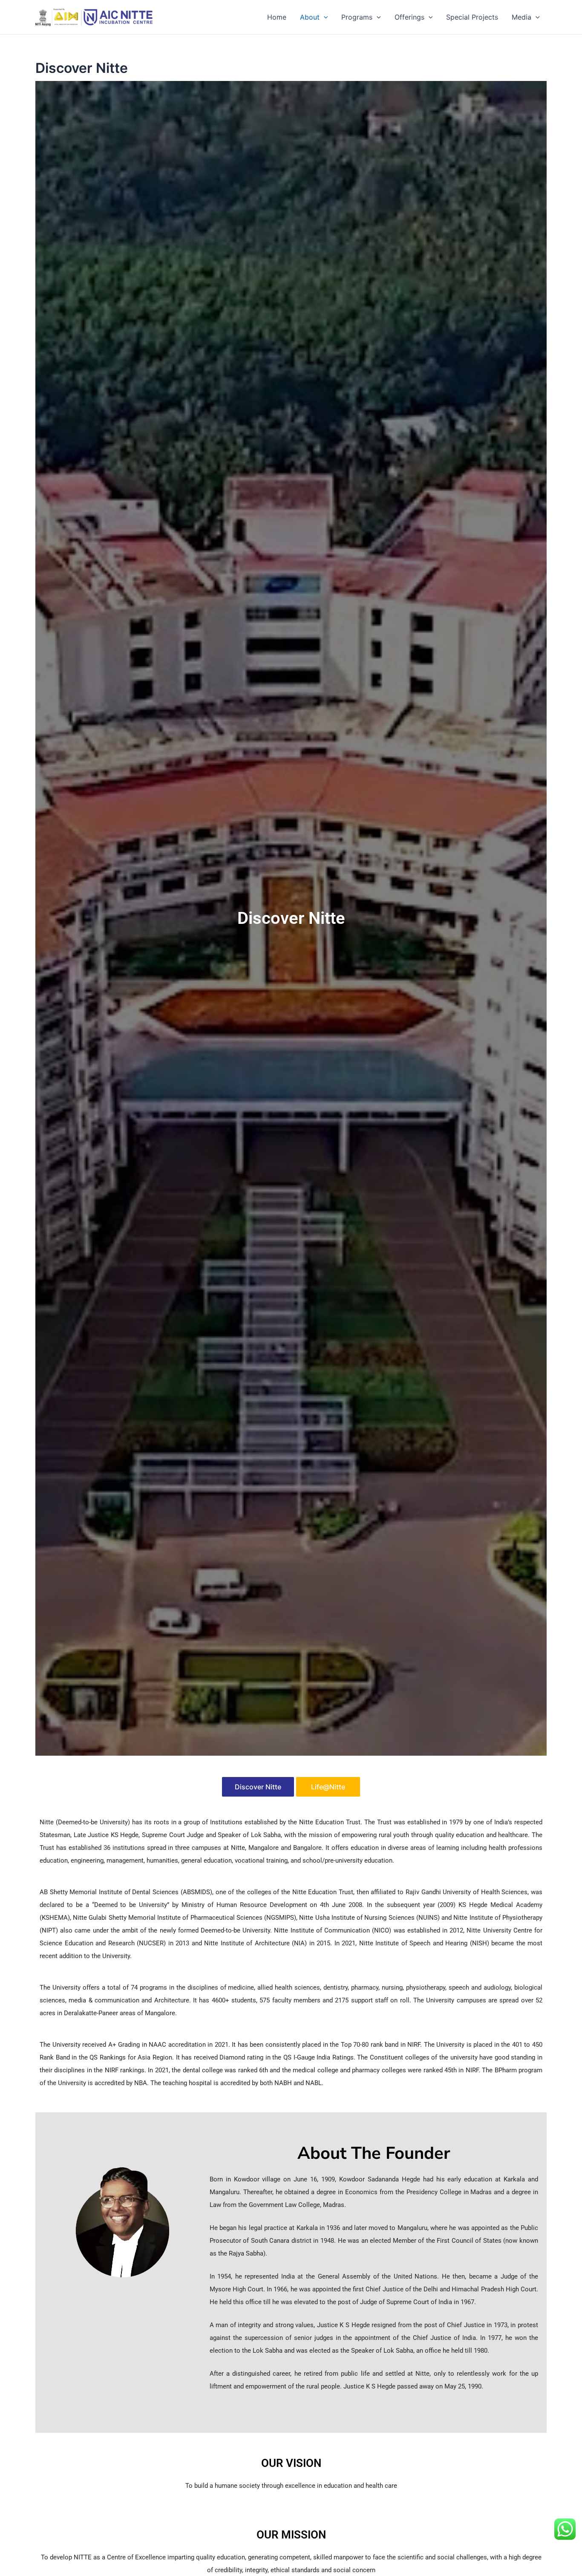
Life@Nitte (328, 1787)
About (310, 17)
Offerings (409, 17)
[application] (324, 17)
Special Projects (472, 17)
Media (521, 17)
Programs (357, 17)
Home (277, 17)
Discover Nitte (258, 1787)
